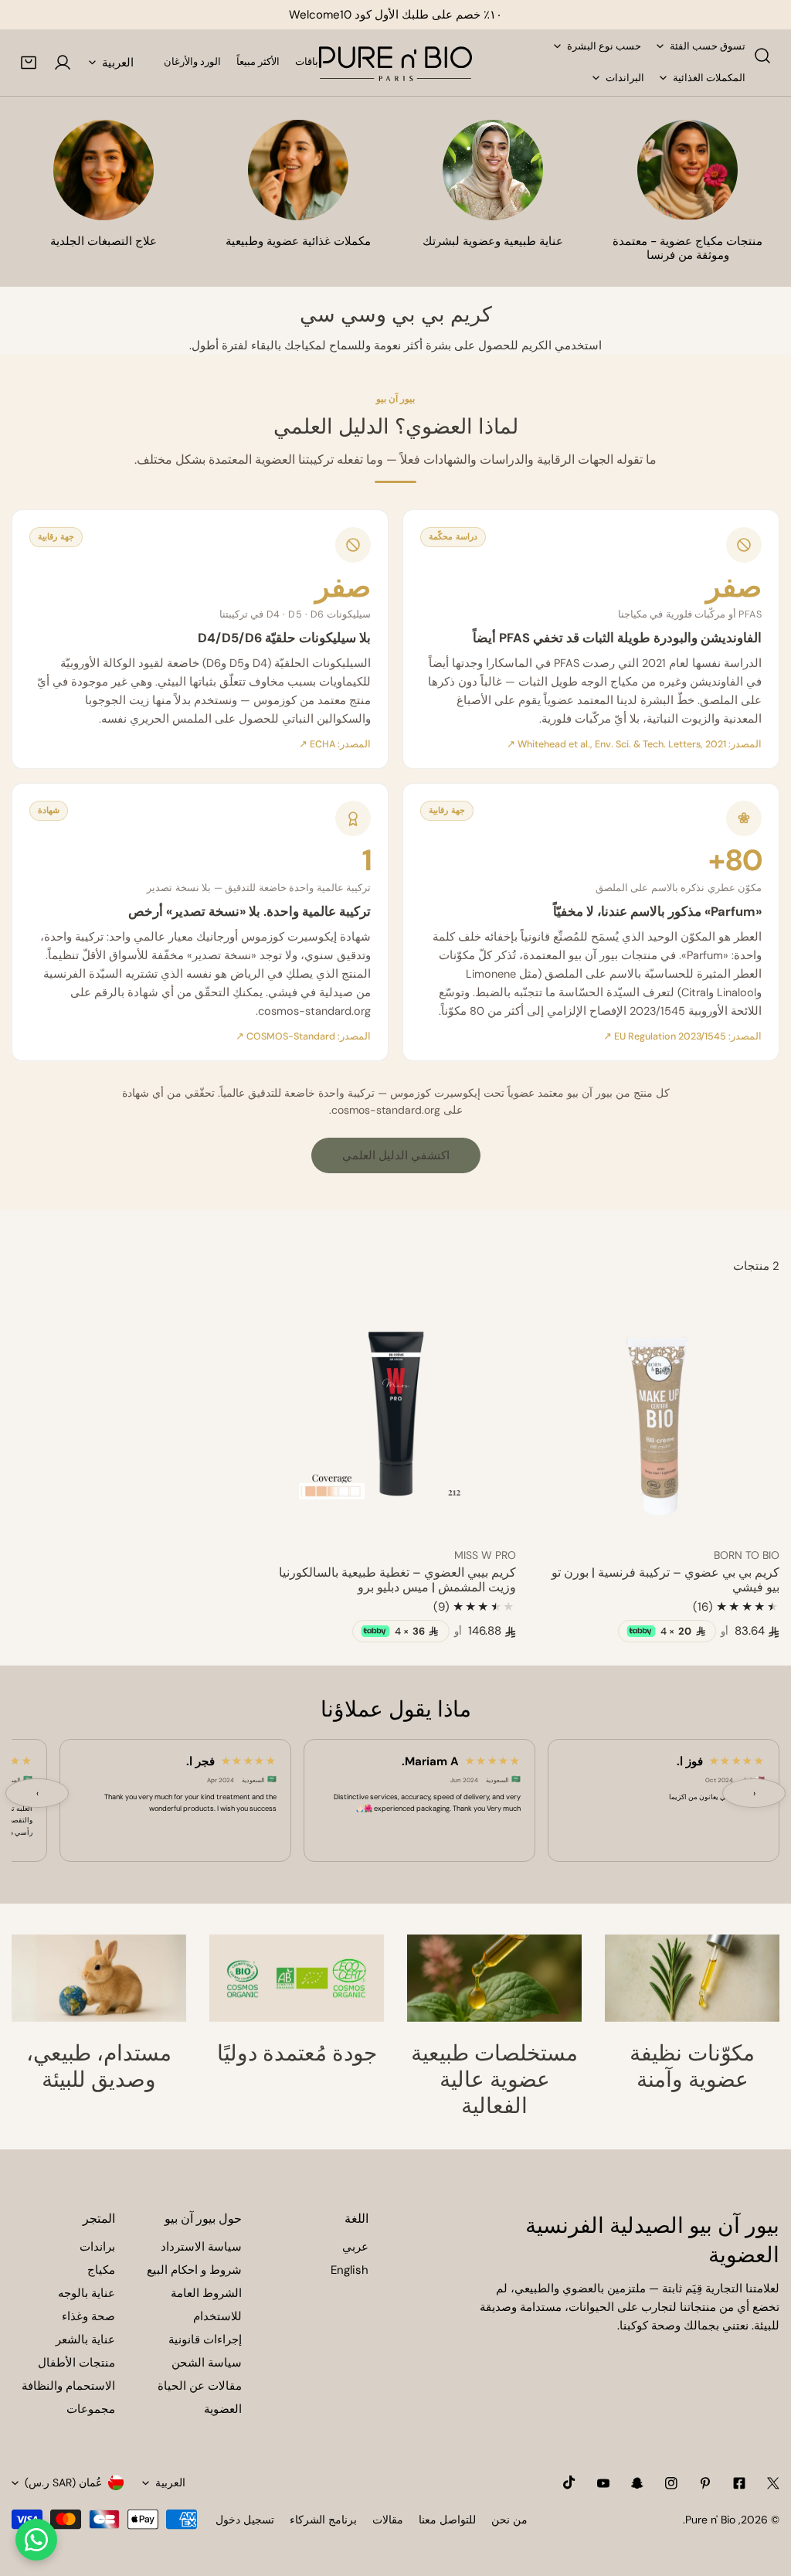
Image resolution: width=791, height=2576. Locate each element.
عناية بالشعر (85, 2339)
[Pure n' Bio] (395, 63)
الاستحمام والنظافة (68, 2386)
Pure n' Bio (710, 2520)
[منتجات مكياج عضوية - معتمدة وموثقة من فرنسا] (687, 170)
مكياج (101, 2270)
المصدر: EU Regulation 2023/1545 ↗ (682, 1036)
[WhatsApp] (36, 2540)
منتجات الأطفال (76, 2363)
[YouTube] (603, 2483)
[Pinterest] (705, 2483)
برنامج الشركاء (323, 2520)
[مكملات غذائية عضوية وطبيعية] (298, 170)
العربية (118, 63)
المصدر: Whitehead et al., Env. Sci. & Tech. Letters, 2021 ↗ (634, 744)
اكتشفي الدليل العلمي (396, 1155)
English (350, 2270)
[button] (29, 63)
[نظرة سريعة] (569, 1516)
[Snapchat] (637, 2483)
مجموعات (91, 2409)
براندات (97, 2247)
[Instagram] (671, 2483)
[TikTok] (569, 2482)
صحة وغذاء (88, 2316)
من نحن (509, 2520)
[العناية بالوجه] (493, 170)
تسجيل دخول (245, 2520)
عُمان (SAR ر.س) (63, 2482)
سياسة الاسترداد (201, 2247)
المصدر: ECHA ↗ (335, 744)
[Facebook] (739, 2483)
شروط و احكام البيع (194, 2270)
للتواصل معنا (447, 2520)
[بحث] (762, 56)
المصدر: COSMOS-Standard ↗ (303, 1036)
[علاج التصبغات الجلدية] (104, 170)
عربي (355, 2247)
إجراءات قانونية (205, 2339)
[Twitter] (773, 2483)
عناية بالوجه (87, 2293)
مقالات (388, 2520)
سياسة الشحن (207, 2363)
